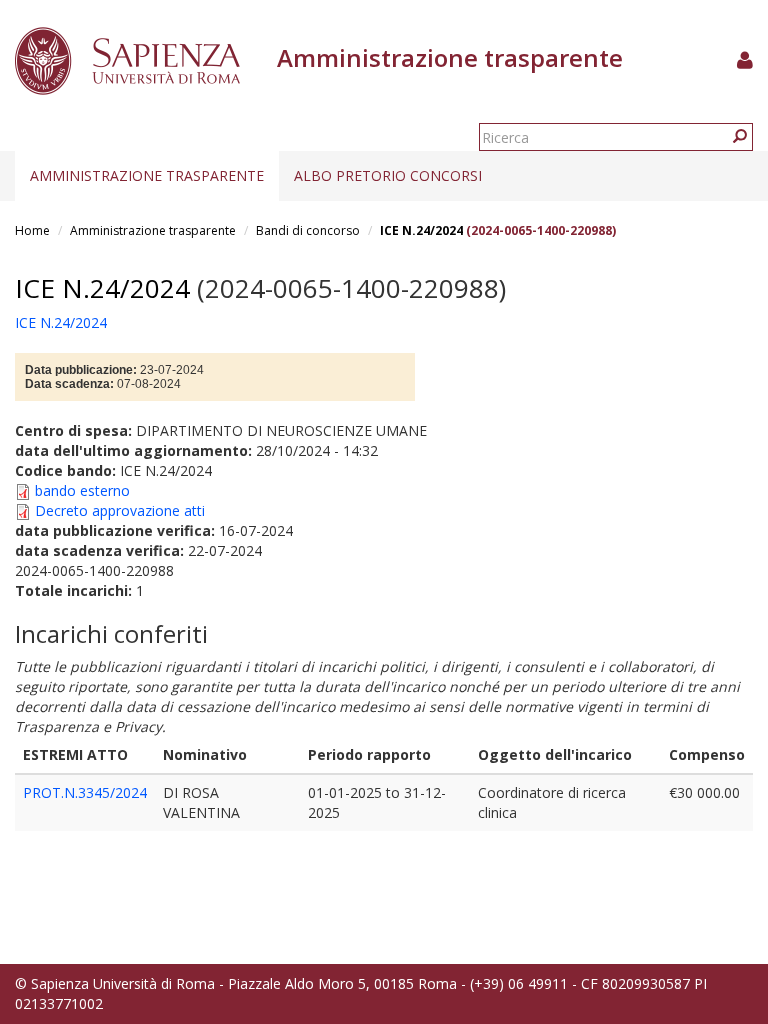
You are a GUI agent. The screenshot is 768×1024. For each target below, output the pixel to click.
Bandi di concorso (308, 230)
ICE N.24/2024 (421, 230)
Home (32, 230)
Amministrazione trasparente (147, 175)
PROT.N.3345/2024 (85, 792)
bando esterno (82, 490)
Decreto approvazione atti (120, 510)
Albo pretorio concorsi (388, 175)
